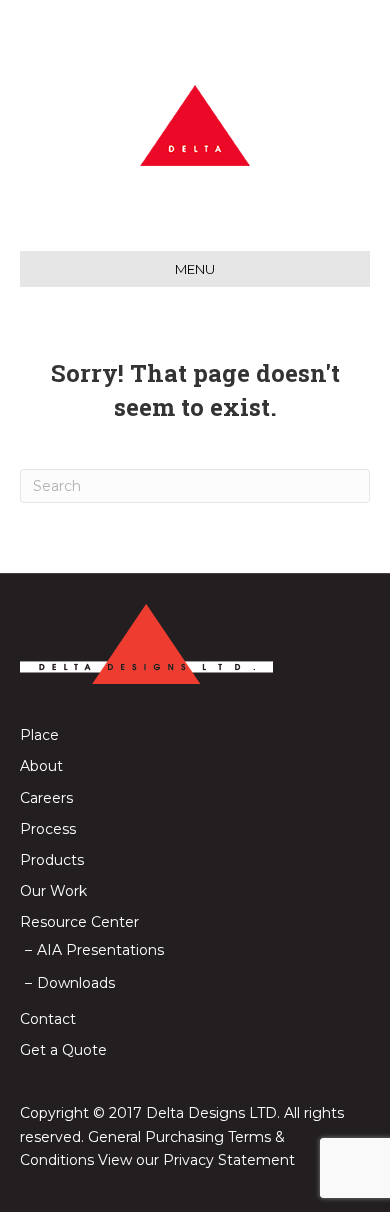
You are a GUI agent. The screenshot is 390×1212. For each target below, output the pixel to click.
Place (39, 735)
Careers (46, 798)
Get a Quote (63, 1050)
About (41, 766)
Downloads (76, 983)
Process (48, 829)
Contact (48, 1019)
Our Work (53, 891)
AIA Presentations (100, 950)
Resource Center (79, 922)
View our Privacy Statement (196, 1160)
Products (52, 860)
